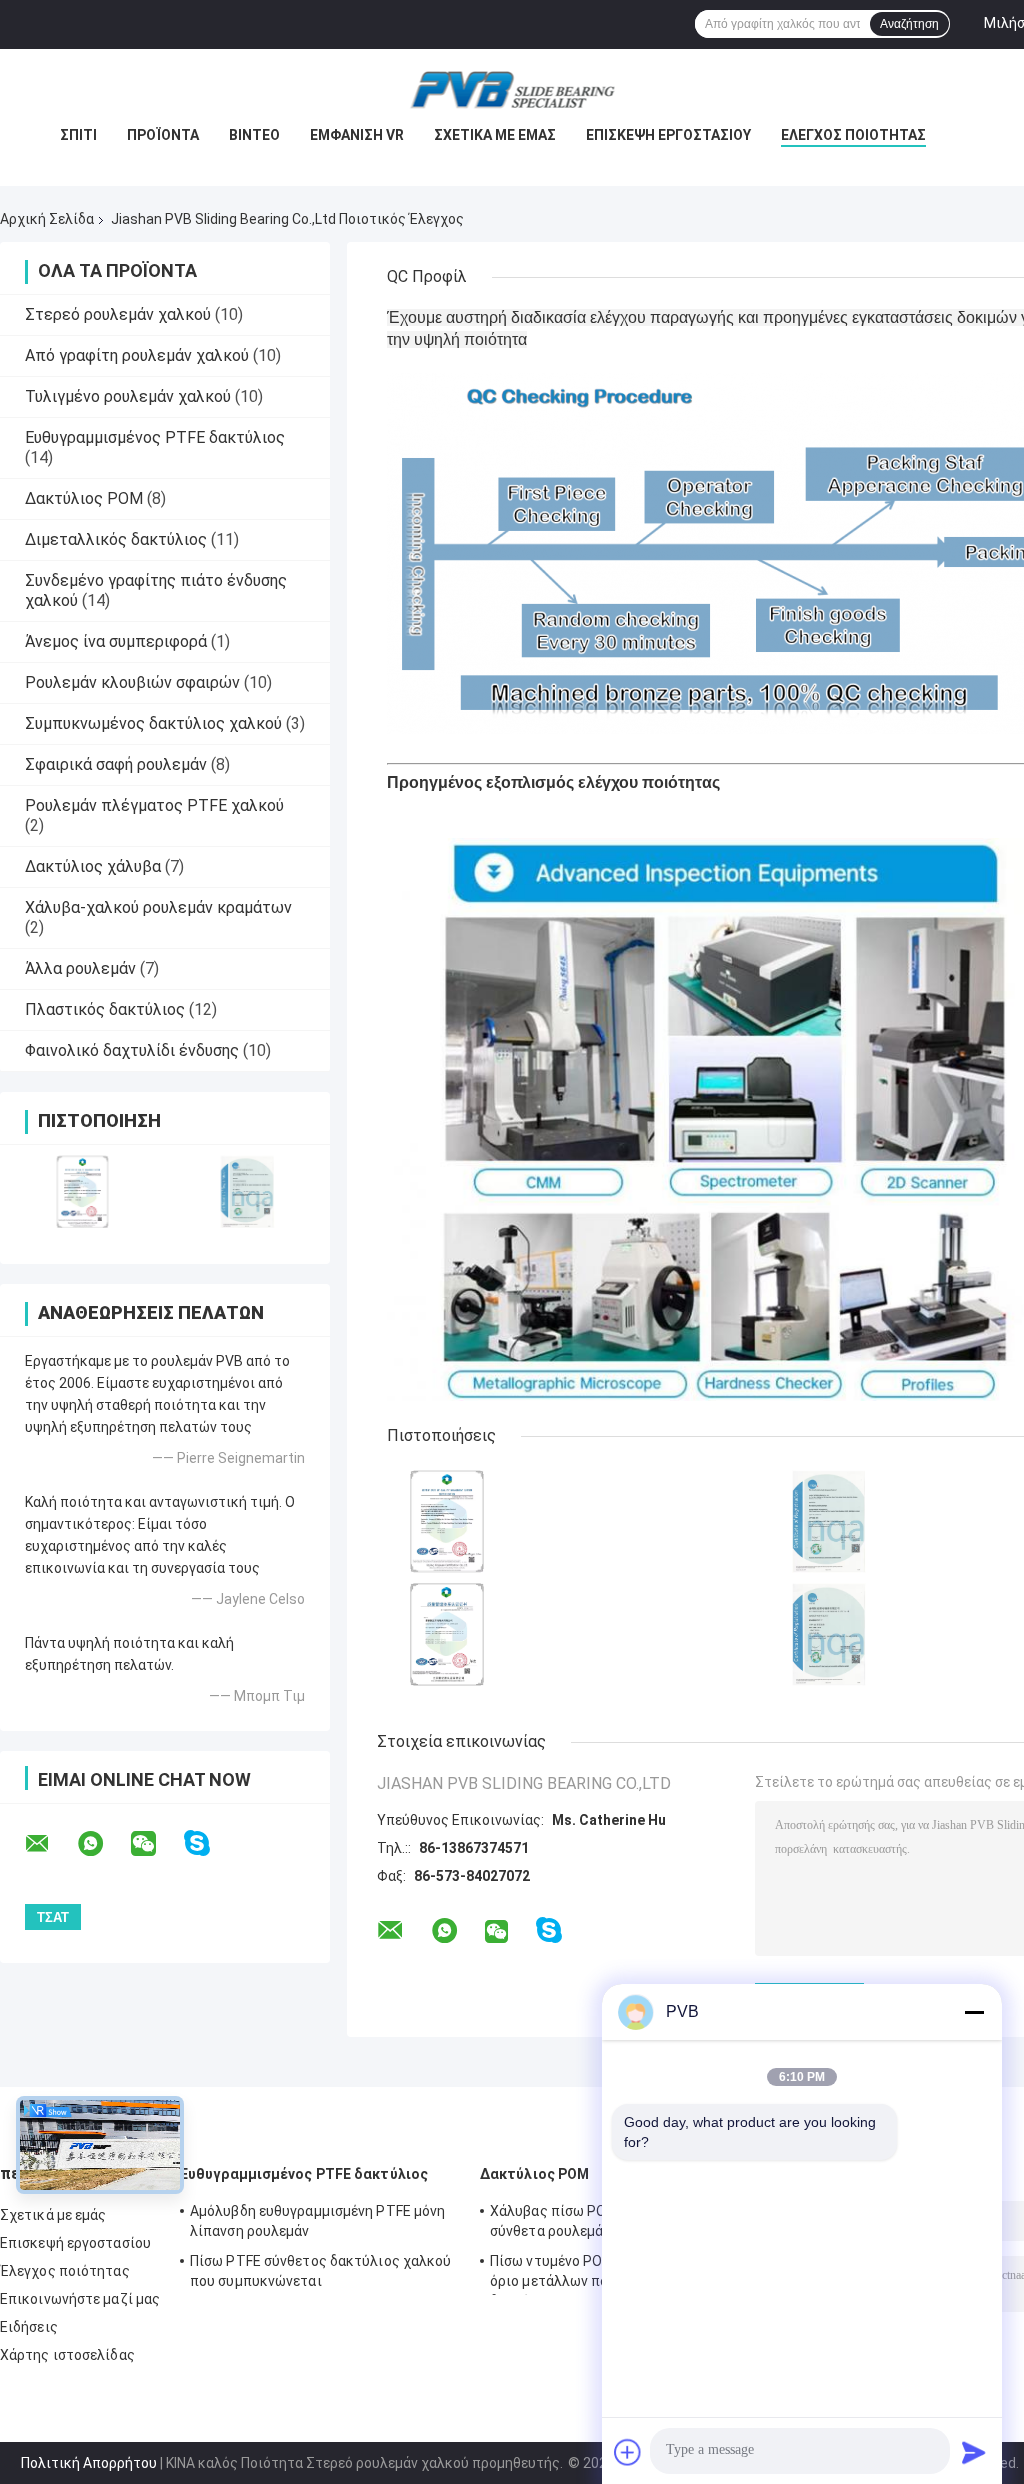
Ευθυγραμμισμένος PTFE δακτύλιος (155, 437)
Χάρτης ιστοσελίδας (67, 2355)
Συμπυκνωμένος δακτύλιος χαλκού (153, 723)
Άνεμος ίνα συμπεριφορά (116, 641)
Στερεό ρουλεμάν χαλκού (118, 314)
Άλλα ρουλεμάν (80, 968)
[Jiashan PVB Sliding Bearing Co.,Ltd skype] (209, 1843)
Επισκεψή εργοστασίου (668, 135)
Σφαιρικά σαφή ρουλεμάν (116, 764)
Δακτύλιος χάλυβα (93, 866)
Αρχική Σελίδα (47, 219)
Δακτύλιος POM (84, 498)
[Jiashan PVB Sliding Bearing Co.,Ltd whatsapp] (103, 1844)
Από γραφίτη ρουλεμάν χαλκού (137, 355)
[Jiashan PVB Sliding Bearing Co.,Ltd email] (50, 1844)
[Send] (974, 2452)
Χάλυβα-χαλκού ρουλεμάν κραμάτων (158, 907)
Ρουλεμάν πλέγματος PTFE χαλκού (154, 805)
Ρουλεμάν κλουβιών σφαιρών (132, 682)
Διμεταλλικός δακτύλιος (116, 539)
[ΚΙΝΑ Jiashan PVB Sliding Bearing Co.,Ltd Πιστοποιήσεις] (82, 1191)
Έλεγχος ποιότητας (853, 135)
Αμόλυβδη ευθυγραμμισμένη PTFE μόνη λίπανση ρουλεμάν (317, 2221)
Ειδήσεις (29, 2327)
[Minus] (974, 2012)
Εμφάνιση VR (357, 135)
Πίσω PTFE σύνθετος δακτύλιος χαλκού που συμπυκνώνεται (321, 2271)
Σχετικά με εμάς (495, 135)
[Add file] (628, 2452)
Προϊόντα (163, 135)
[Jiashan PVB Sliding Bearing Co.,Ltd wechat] (156, 1844)
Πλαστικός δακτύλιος (105, 1009)
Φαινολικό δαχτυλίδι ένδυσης (132, 1050)
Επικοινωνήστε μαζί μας (80, 2299)
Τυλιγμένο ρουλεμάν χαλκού (128, 396)
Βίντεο (254, 135)
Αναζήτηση (909, 24)
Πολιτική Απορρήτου (89, 2463)
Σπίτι (78, 135)
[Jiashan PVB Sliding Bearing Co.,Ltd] (512, 89)
